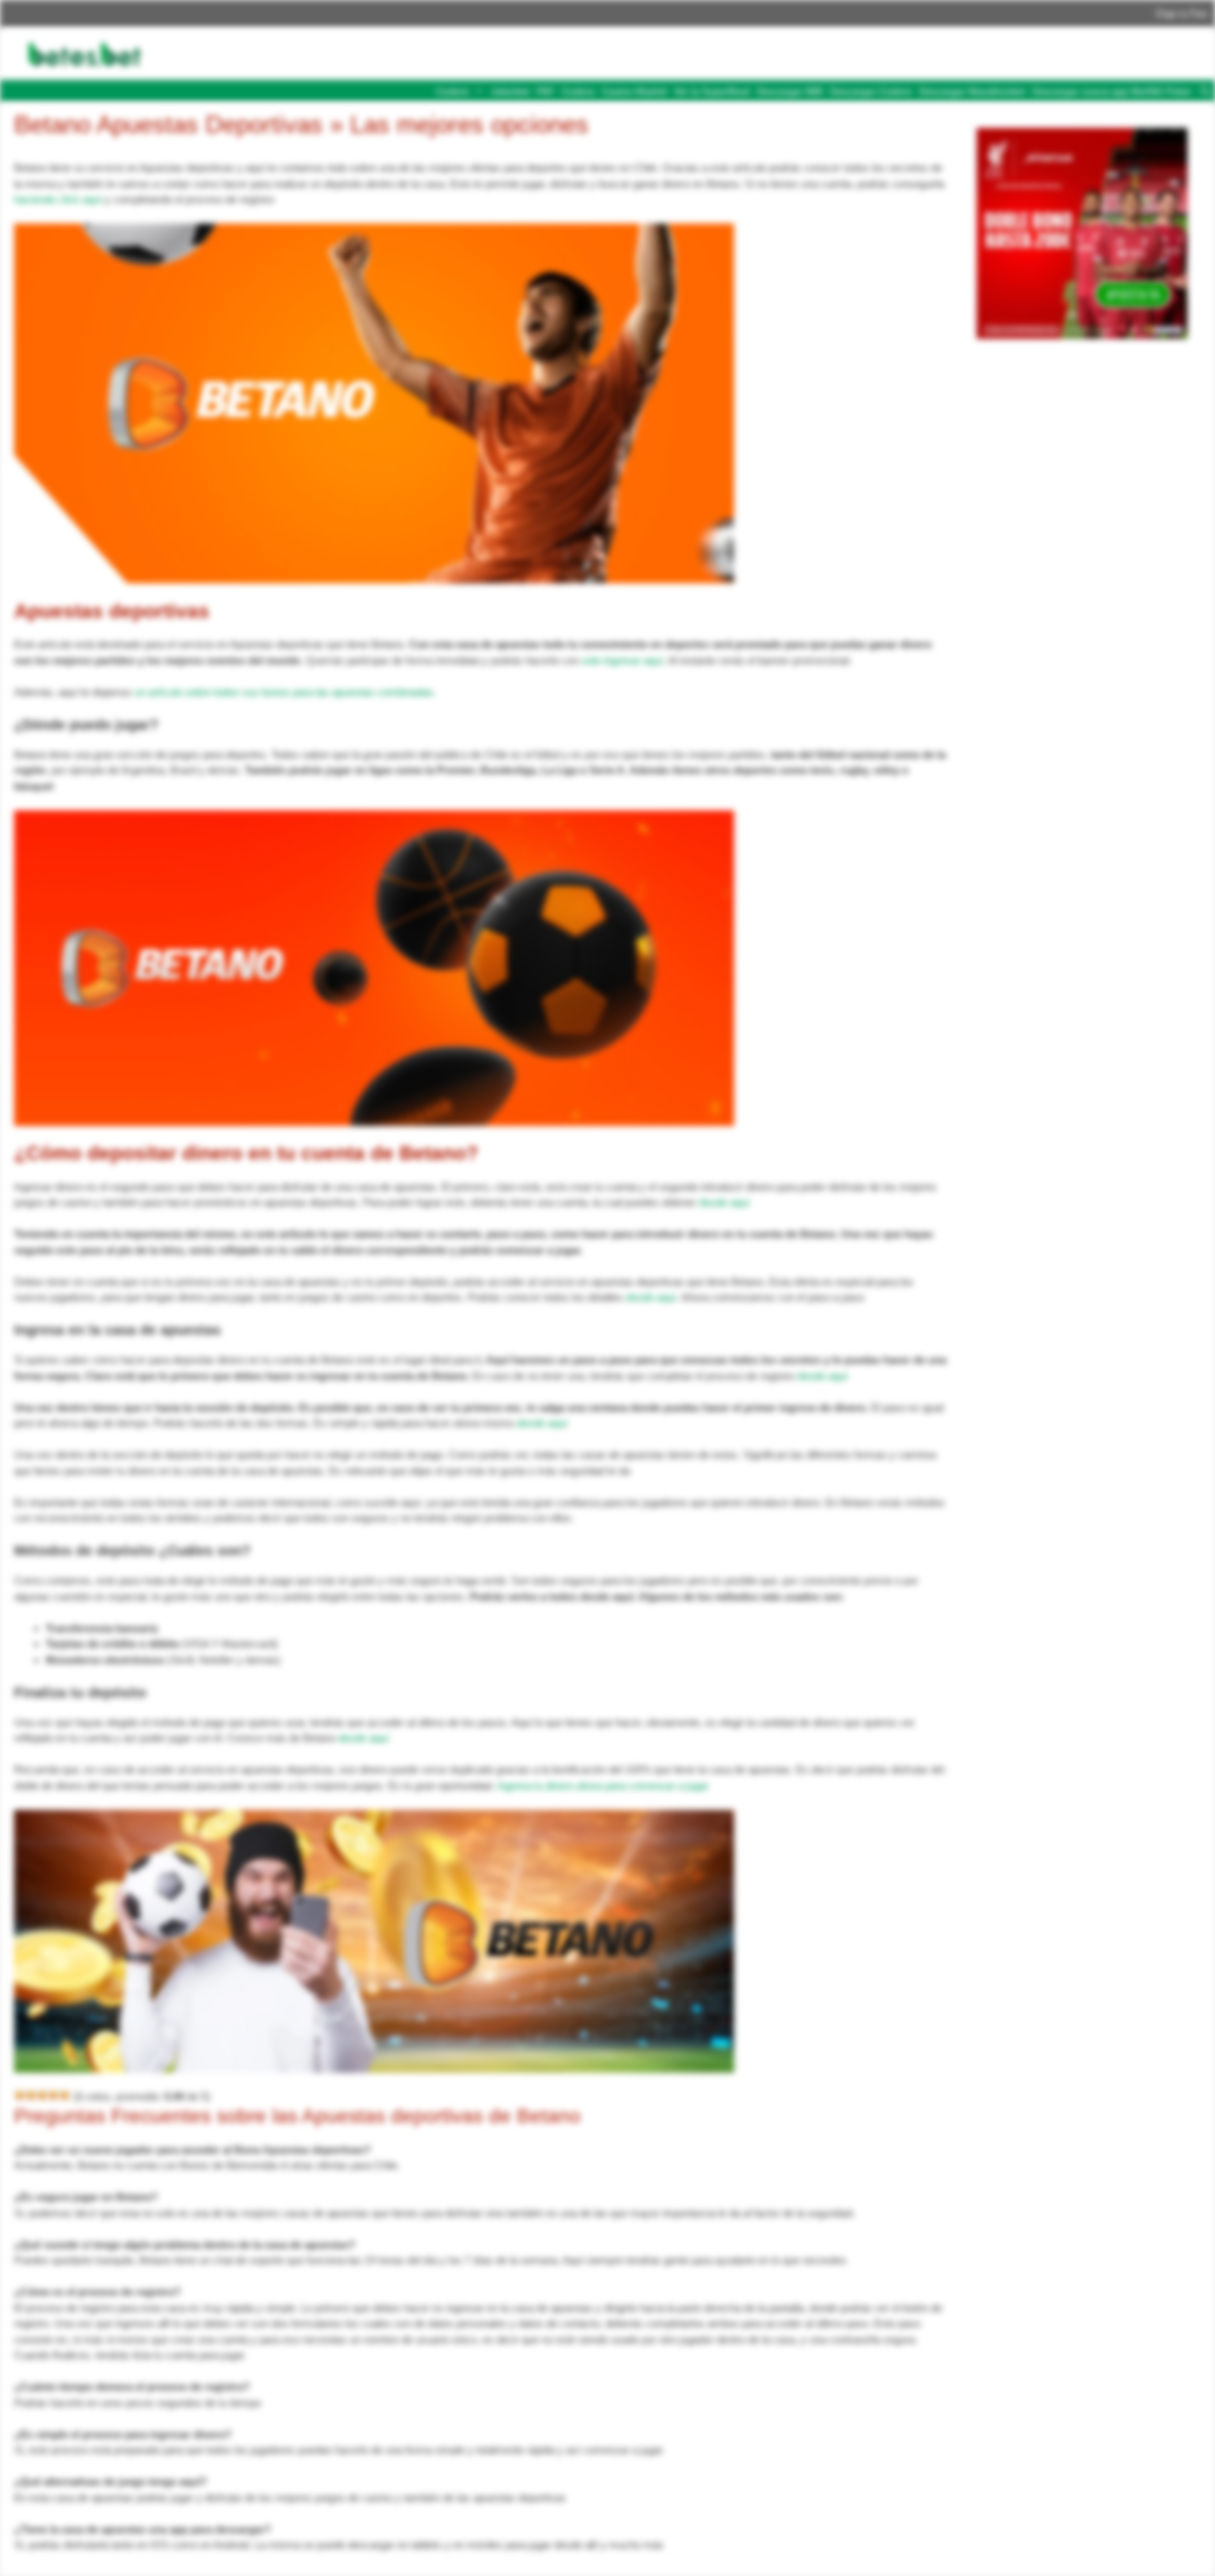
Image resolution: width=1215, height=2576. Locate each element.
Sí (788, 117)
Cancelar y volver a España (683, 117)
